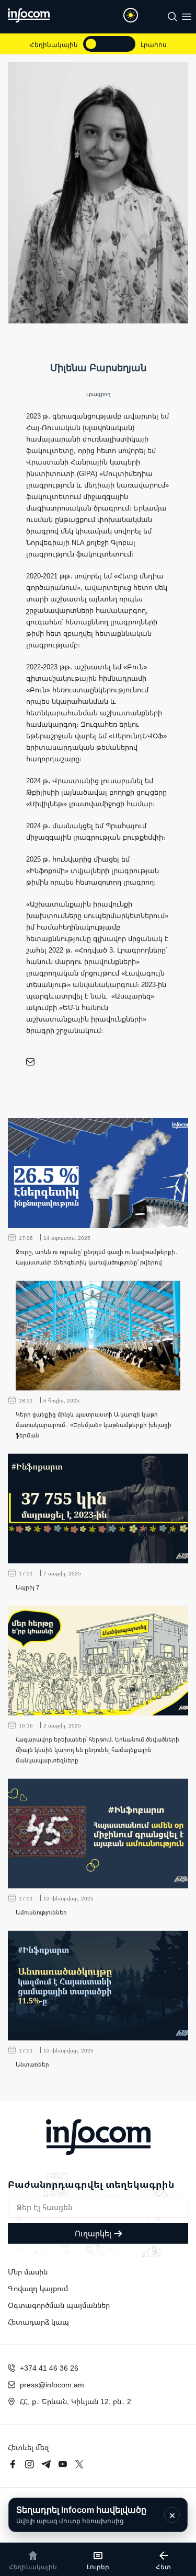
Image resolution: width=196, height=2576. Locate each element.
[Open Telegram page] (46, 2464)
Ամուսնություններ (41, 1912)
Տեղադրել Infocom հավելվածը (81, 2515)
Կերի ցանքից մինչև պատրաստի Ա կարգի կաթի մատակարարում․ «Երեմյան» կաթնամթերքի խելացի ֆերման (94, 1425)
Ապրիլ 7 (27, 1587)
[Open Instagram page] (29, 2464)
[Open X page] (79, 2464)
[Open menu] (187, 17)
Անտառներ (32, 2064)
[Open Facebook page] (13, 2464)
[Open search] (172, 17)
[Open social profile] (30, 1062)
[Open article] (98, 1173)
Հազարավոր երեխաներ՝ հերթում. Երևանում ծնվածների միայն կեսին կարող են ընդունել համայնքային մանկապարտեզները (97, 1750)
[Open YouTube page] (63, 2464)
